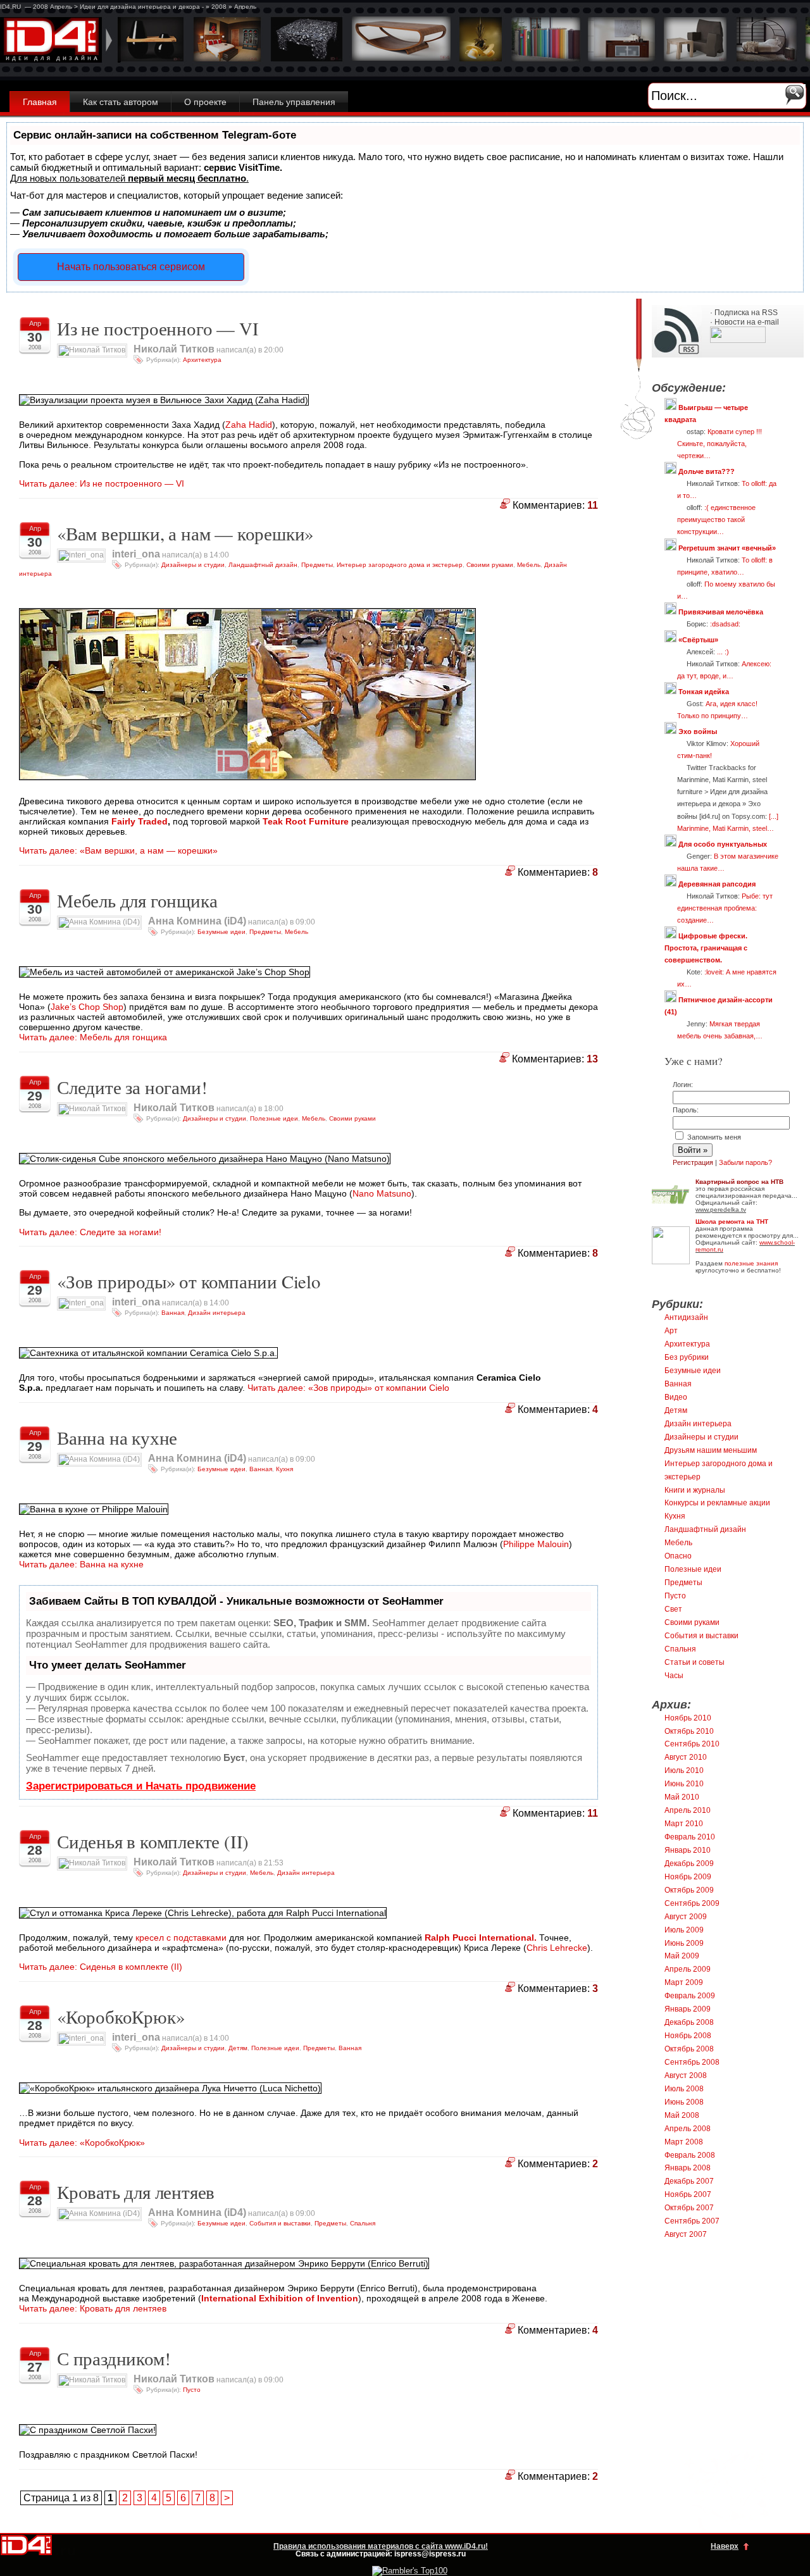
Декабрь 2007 (689, 2181)
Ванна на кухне (117, 1438)
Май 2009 (682, 1956)
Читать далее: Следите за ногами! (90, 1232)
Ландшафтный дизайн (263, 565)
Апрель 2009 (688, 1969)
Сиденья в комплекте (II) (153, 1841)
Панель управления (294, 102)
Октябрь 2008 (689, 2049)
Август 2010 (686, 1757)
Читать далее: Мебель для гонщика (93, 1037)
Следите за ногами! (132, 1087)
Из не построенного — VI (158, 328)
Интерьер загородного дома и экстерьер (400, 565)
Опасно (678, 1556)
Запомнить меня (713, 1137)
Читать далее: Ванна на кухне (81, 1564)
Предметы (317, 565)
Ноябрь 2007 (688, 2194)
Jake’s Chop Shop (87, 1007)
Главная (40, 102)
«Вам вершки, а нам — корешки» (185, 533)
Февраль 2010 (690, 1837)
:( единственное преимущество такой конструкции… (716, 520)
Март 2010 (684, 1824)
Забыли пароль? (745, 1162)
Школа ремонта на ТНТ (732, 1222)
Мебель (529, 565)
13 (592, 1059)
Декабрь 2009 (689, 1864)
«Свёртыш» (698, 640)
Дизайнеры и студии (193, 565)
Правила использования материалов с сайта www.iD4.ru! (381, 2546)
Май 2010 (682, 1797)
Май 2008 (682, 2115)
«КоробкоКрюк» (121, 2017)
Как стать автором (121, 102)
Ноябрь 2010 (688, 1718)
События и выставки (280, 2223)
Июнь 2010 (684, 1784)
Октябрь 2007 (689, 2208)
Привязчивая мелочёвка (721, 612)
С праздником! (114, 2358)
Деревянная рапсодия (717, 884)
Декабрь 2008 (689, 2022)
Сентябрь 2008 (692, 2062)
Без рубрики (687, 1357)
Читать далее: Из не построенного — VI (102, 483)
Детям (238, 2048)
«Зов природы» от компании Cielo (189, 1281)
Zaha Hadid (249, 425)
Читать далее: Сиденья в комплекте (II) (101, 1967)
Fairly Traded (140, 821)
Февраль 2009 (690, 1996)
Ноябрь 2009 (688, 1877)
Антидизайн (686, 1317)
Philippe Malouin (536, 1544)
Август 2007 (686, 2234)
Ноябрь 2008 (688, 2036)
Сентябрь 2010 (692, 1744)
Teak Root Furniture (306, 821)
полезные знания (751, 1263)
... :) (723, 652)
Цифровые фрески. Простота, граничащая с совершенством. (706, 948)
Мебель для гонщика (137, 900)
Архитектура (202, 360)
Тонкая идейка (704, 692)
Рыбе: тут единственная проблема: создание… (725, 908)
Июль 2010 (684, 1770)
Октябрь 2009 (689, 1890)
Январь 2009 (688, 2009)
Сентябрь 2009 (692, 1903)
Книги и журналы (695, 1490)
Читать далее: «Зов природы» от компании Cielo (348, 1388)
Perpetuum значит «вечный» (727, 548)
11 (593, 505)
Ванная (173, 1313)
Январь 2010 (688, 1850)
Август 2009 (686, 1917)
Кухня (284, 1469)
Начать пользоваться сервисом (131, 267)
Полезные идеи (274, 1118)
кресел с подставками (181, 1938)
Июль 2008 (684, 2089)
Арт (671, 1331)
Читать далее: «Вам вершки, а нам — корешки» (118, 850)
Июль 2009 (684, 1930)
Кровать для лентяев (136, 2192)
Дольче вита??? (707, 471)
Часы (674, 1676)
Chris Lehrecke (557, 1948)
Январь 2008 (688, 2168)
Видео (676, 1397)
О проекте (205, 102)
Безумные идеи (221, 932)
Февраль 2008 (690, 2155)
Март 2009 (684, 1982)
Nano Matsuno (382, 1193)
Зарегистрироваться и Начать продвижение (141, 1786)
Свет (673, 1609)
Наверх (725, 2546)
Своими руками (490, 565)
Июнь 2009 (684, 1943)
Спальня (363, 2223)
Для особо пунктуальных (723, 844)
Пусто (192, 2390)
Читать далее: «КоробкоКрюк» (82, 2143)
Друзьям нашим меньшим (711, 1450)
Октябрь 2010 (689, 1731)
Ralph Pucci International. (481, 1938)
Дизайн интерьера (217, 1313)
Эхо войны (698, 731)
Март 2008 (684, 2142)
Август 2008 (686, 2075)
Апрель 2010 (688, 1810)
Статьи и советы (695, 1662)
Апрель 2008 (688, 2129)
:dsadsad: (725, 624)
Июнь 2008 (684, 2102)
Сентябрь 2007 (692, 2221)
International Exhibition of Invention (280, 2298)
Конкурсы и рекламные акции (717, 1503)
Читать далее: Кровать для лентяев (93, 2308)
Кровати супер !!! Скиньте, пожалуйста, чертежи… (720, 444)
